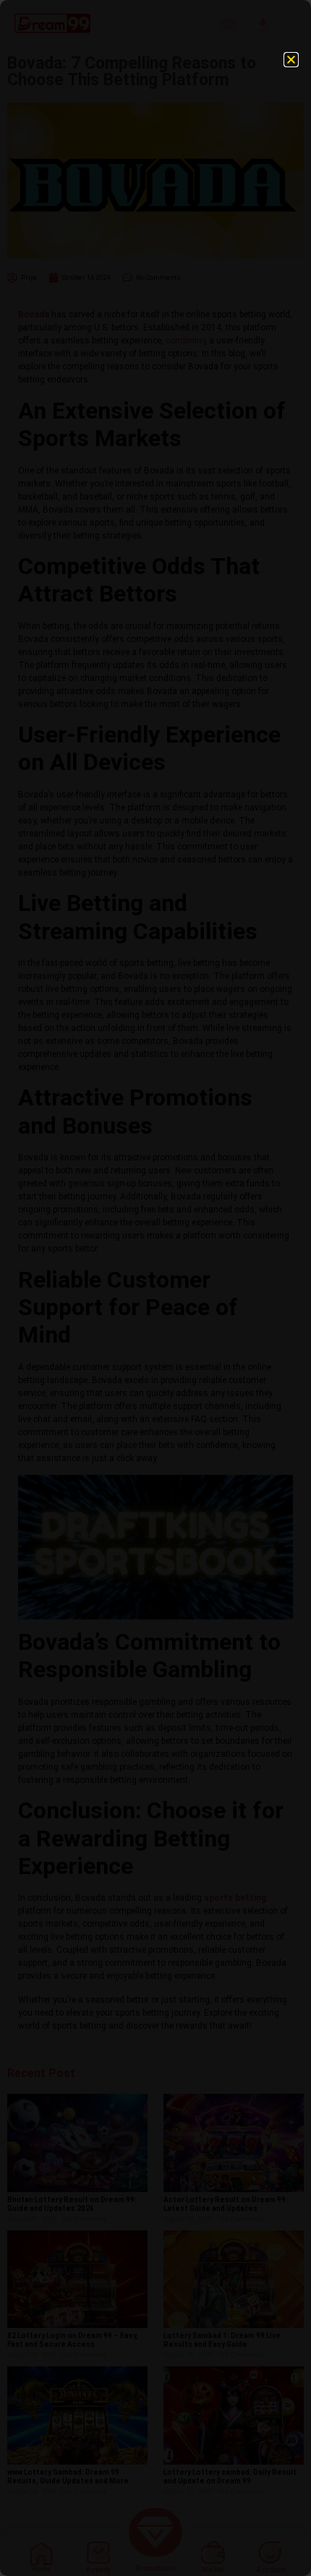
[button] (291, 60)
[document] (155, 1288)
